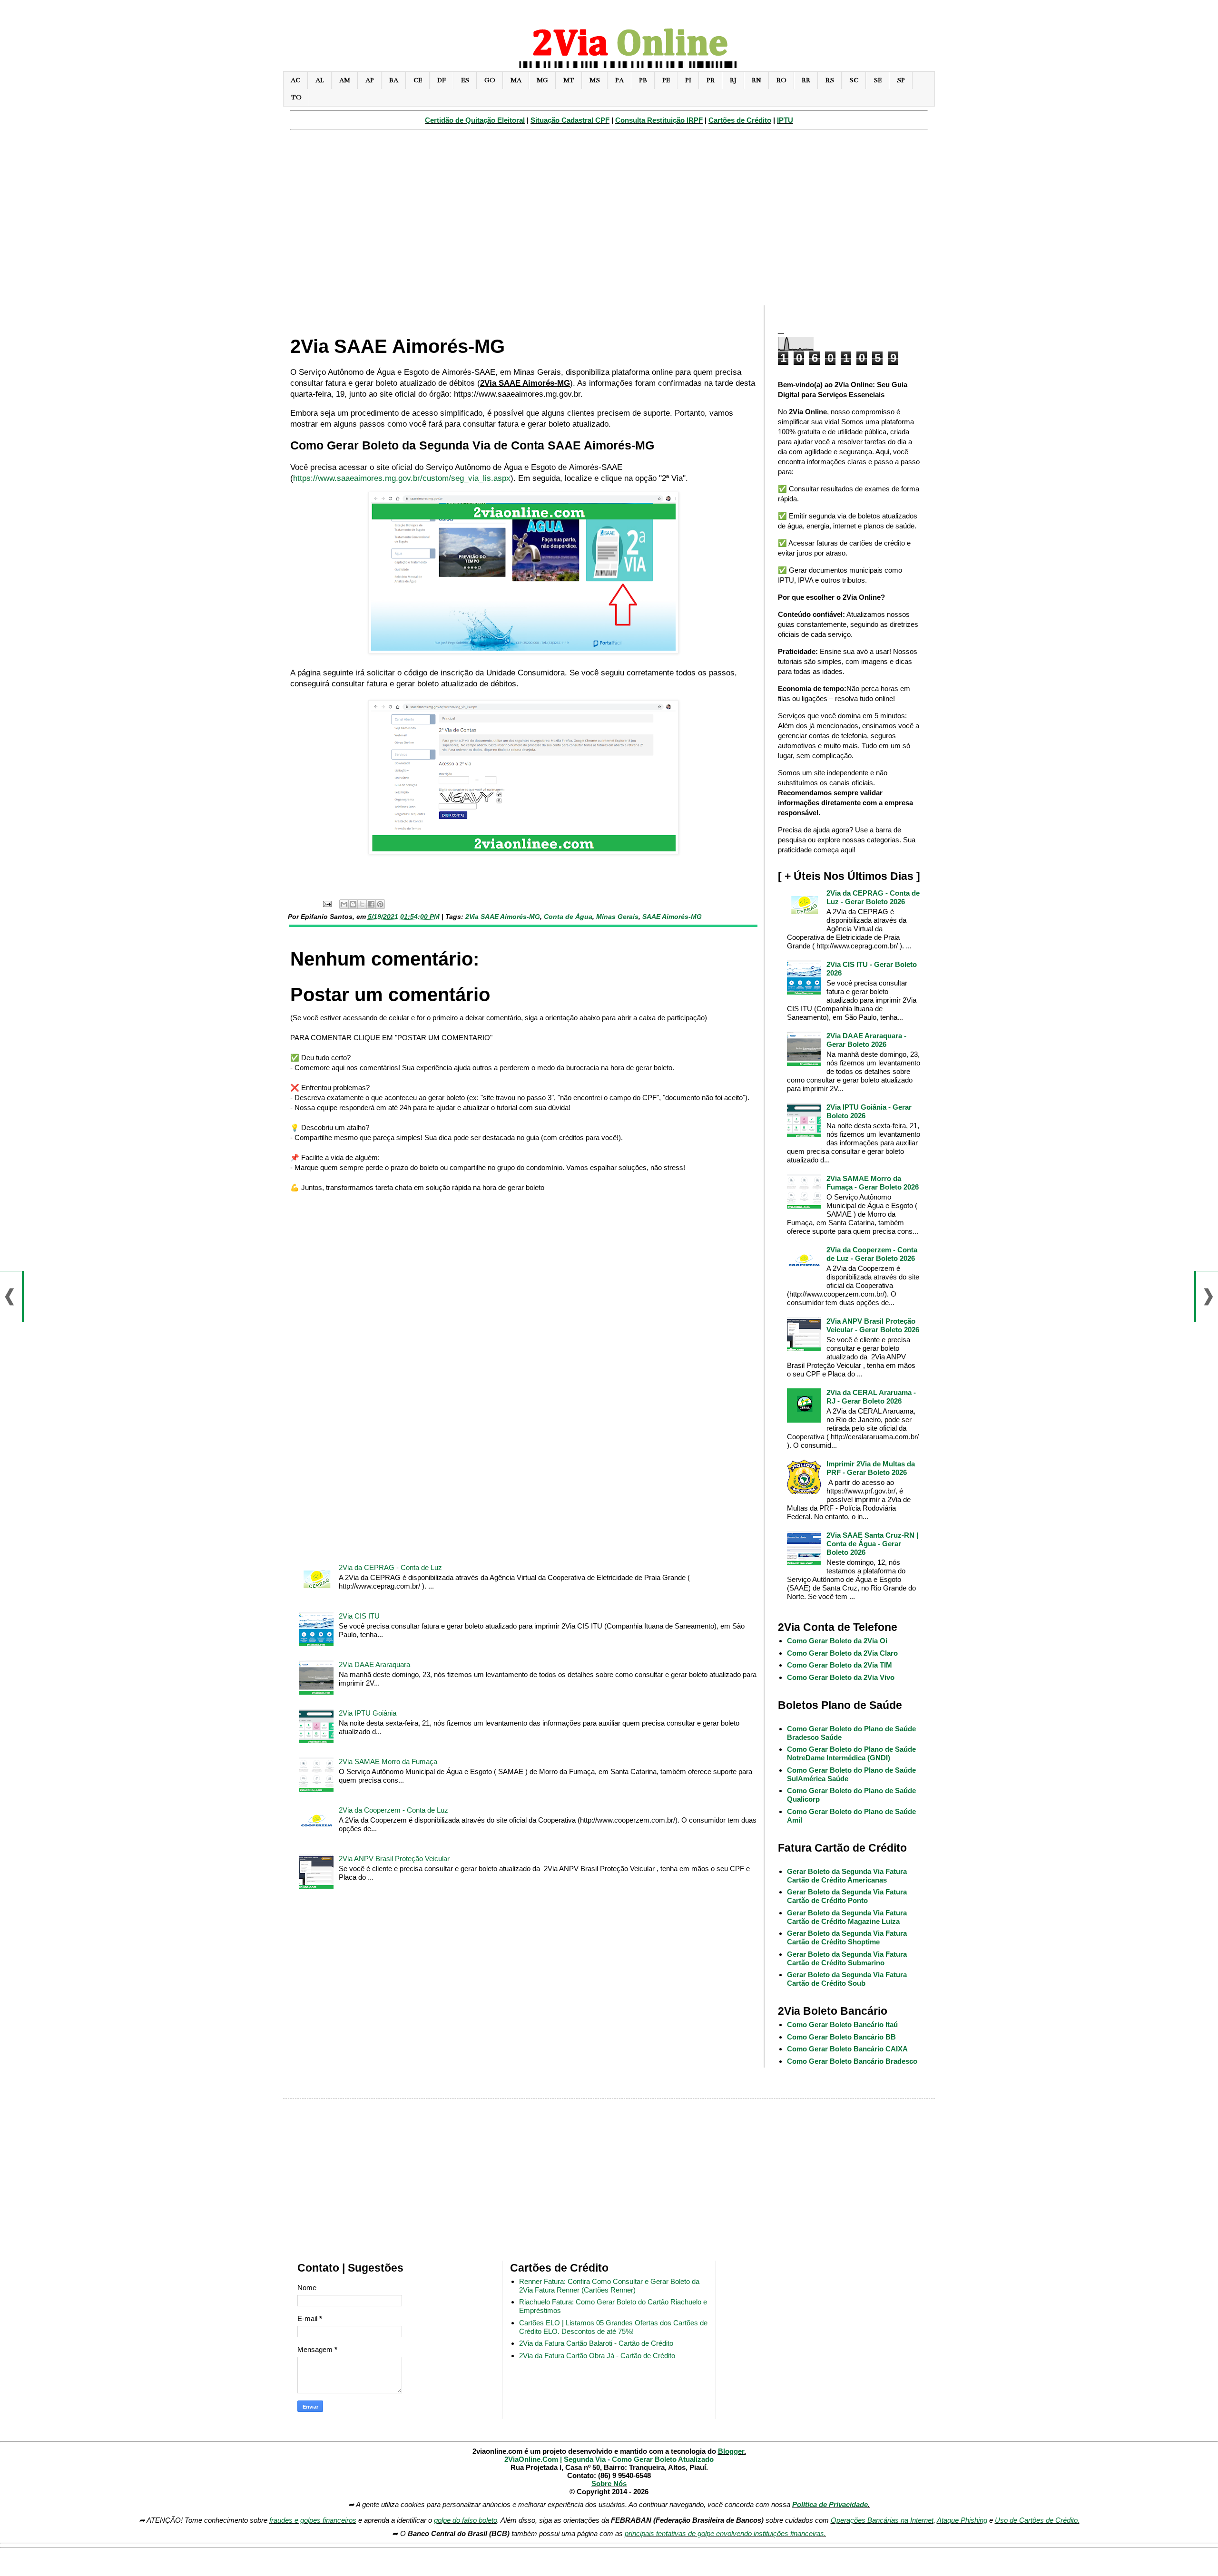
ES (465, 80)
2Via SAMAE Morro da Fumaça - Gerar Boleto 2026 (873, 1183)
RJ (733, 80)
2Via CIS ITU (359, 1616)
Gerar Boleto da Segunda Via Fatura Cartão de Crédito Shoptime (847, 1937)
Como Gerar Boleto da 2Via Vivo (841, 1677)
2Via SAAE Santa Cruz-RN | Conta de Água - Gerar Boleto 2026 (872, 1544)
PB (643, 80)
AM (345, 80)
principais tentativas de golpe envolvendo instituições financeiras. (725, 2533)
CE (418, 80)
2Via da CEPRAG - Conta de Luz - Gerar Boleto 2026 (873, 897)
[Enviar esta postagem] (327, 903)
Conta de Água (568, 917)
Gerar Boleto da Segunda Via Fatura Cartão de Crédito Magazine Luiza (847, 1917)
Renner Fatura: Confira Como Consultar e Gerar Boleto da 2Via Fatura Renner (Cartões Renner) (609, 2286)
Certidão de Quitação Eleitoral (475, 120)
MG (542, 80)
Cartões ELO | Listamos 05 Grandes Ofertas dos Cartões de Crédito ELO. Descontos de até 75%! (613, 2327)
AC (295, 80)
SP (901, 80)
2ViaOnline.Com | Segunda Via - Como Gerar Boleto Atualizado (609, 2459)
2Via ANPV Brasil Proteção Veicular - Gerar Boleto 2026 (873, 1325)
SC (854, 80)
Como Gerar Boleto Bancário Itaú (842, 2025)
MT (569, 80)
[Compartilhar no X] (362, 904)
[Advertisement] (609, 222)
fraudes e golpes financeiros (313, 2520)
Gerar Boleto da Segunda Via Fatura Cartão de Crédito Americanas (847, 1876)
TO (296, 97)
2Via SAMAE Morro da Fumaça (388, 1761)
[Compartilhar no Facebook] (371, 904)
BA (394, 80)
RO (781, 80)
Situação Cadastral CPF (570, 120)
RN (756, 80)
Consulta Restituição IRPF (659, 120)
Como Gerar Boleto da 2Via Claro (842, 1653)
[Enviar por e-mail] (344, 904)
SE (878, 80)
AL (320, 80)
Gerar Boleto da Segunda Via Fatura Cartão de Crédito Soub (847, 1979)
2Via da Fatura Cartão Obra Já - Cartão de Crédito (597, 2356)
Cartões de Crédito (740, 120)
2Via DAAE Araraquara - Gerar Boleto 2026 (866, 1040)
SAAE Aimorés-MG (672, 917)
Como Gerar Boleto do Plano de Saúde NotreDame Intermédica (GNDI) (851, 1753)
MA (516, 80)
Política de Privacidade (830, 2504)
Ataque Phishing (962, 2520)
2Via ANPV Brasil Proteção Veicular (394, 1859)
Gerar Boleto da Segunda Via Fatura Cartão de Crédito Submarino (847, 1958)
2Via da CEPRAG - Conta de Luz (390, 1567)
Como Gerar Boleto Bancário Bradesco (852, 2061)
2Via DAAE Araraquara (374, 1664)
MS (595, 80)
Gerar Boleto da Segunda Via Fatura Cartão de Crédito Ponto (847, 1896)
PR (711, 80)
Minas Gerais (617, 917)
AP (370, 80)
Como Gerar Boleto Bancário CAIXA (847, 2049)
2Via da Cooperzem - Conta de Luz (393, 1810)
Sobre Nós (609, 2483)
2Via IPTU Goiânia (368, 1713)
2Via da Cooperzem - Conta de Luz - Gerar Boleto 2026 (872, 1254)
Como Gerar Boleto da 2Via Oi (837, 1641)
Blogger (731, 2451)
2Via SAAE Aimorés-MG (503, 917)
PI (688, 80)
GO (490, 80)
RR (806, 80)
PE (666, 80)
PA (619, 80)
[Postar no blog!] (353, 904)
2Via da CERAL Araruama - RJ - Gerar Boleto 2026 (871, 1397)
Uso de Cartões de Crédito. (1037, 2520)
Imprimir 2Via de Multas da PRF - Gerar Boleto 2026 (871, 1468)
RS (830, 80)
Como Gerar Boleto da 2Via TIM (840, 1665)
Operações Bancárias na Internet (882, 2520)
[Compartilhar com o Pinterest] (380, 904)
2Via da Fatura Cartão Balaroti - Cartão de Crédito (596, 2343)
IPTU (785, 120)
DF (442, 80)
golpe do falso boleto (466, 2520)
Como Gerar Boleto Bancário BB (841, 2037)
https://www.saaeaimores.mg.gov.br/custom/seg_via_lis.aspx (402, 478)
